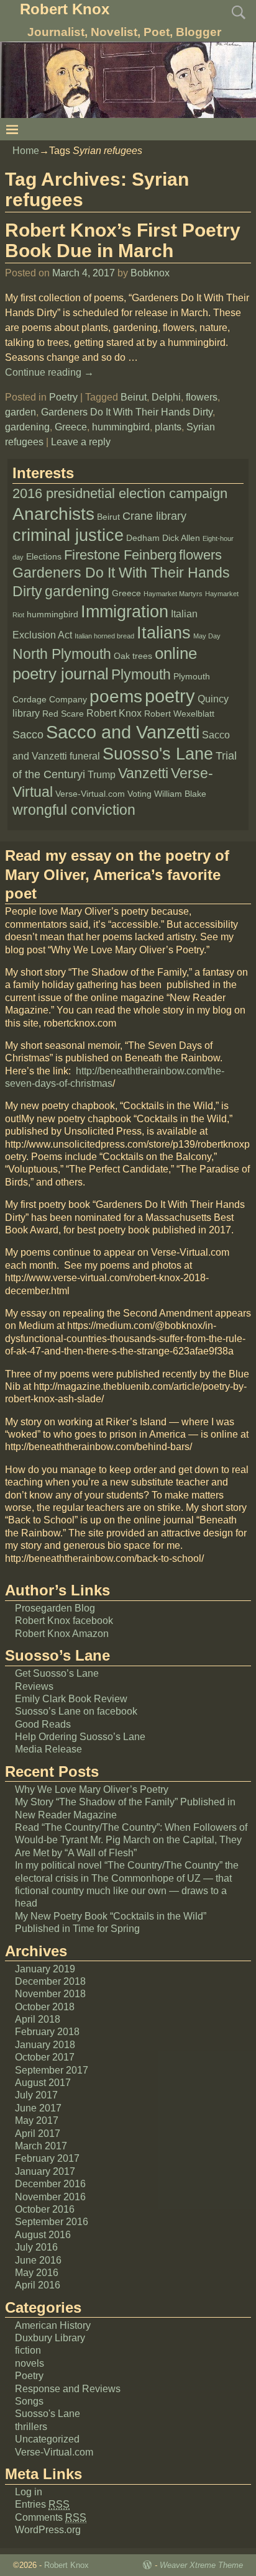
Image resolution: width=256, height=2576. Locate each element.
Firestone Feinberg (120, 555)
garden (21, 412)
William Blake (180, 794)
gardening (27, 427)
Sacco (28, 735)
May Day (207, 636)
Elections (44, 557)
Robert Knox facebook (64, 1621)
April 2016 (38, 2285)
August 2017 (43, 2083)
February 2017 (47, 2158)
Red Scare (63, 714)
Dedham (143, 538)
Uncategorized (47, 2439)
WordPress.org (48, 2530)
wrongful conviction (74, 810)
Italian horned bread (104, 636)
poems (116, 696)
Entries (42, 2504)
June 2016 (38, 2260)
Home (26, 151)
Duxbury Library (50, 2338)
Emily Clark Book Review (71, 1699)
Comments (51, 2517)
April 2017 (38, 2134)
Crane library (154, 516)
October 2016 (45, 2209)
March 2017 (41, 2146)
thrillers (31, 2427)
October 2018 (45, 2007)
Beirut (134, 397)
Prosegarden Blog (55, 1608)
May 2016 (37, 2273)
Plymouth (141, 674)
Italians (164, 633)
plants (168, 427)
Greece (71, 427)
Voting (139, 794)
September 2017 (52, 2070)
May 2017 (37, 2120)
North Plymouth (62, 654)
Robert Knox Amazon (62, 1634)
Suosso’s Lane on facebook (76, 1711)
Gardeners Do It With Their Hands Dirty (127, 412)
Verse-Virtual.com (90, 794)
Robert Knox (65, 9)
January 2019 (45, 1969)
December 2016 (50, 2184)
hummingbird (121, 427)
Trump (102, 775)
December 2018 (50, 1981)
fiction (28, 2350)
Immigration (125, 612)
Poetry (63, 397)
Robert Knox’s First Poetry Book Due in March (123, 240)
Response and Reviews (68, 2389)
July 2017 (36, 2095)
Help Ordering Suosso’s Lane (80, 1737)
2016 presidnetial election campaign (120, 493)
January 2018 (45, 2045)
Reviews (34, 1686)
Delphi (166, 397)
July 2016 (36, 2247)
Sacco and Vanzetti (123, 732)
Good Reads (43, 1724)
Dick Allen (181, 538)
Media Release (48, 1749)
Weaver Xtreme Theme (201, 2565)
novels (30, 2363)
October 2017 (45, 2057)
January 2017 (45, 2171)
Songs (29, 2401)
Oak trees (133, 656)
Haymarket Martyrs (173, 594)
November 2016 (50, 2197)
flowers (202, 397)
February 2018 (47, 2032)
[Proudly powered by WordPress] (147, 2565)
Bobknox (150, 273)
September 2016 (52, 2222)
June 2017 (38, 2108)
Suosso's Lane (158, 754)
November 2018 (50, 1994)
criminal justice (68, 535)
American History (53, 2325)
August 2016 (43, 2235)
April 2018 (38, 2019)
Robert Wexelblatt (179, 714)
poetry (170, 696)
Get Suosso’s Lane (57, 1673)
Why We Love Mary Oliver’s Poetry (92, 1789)
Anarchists (53, 514)
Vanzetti (143, 773)
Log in (29, 2492)
